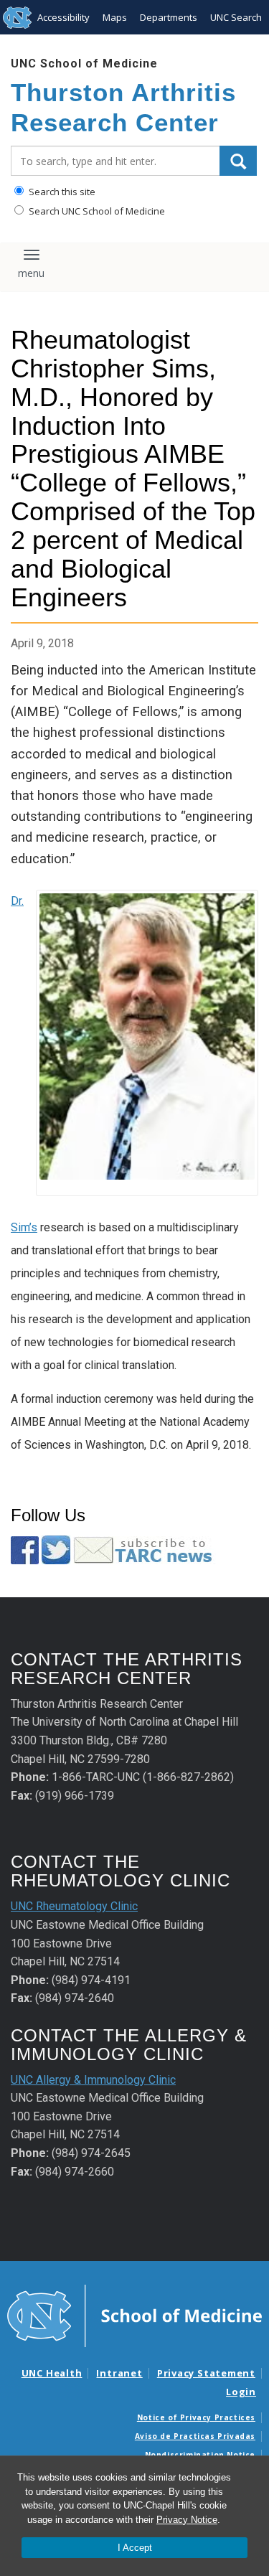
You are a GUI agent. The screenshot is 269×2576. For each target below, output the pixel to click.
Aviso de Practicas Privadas (195, 2436)
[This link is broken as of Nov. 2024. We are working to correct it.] (145, 1549)
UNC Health (52, 2373)
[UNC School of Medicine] (134, 2315)
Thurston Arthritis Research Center (123, 107)
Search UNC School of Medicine (96, 211)
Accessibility (63, 17)
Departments (169, 17)
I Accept (135, 2548)
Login (241, 2392)
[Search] (238, 161)
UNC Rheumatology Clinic (74, 1906)
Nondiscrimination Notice (200, 2455)
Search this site (61, 192)
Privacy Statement (206, 2373)
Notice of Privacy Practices (196, 2417)
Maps (115, 17)
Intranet (119, 2373)
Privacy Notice (187, 2520)
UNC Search (236, 17)
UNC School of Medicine (84, 64)
